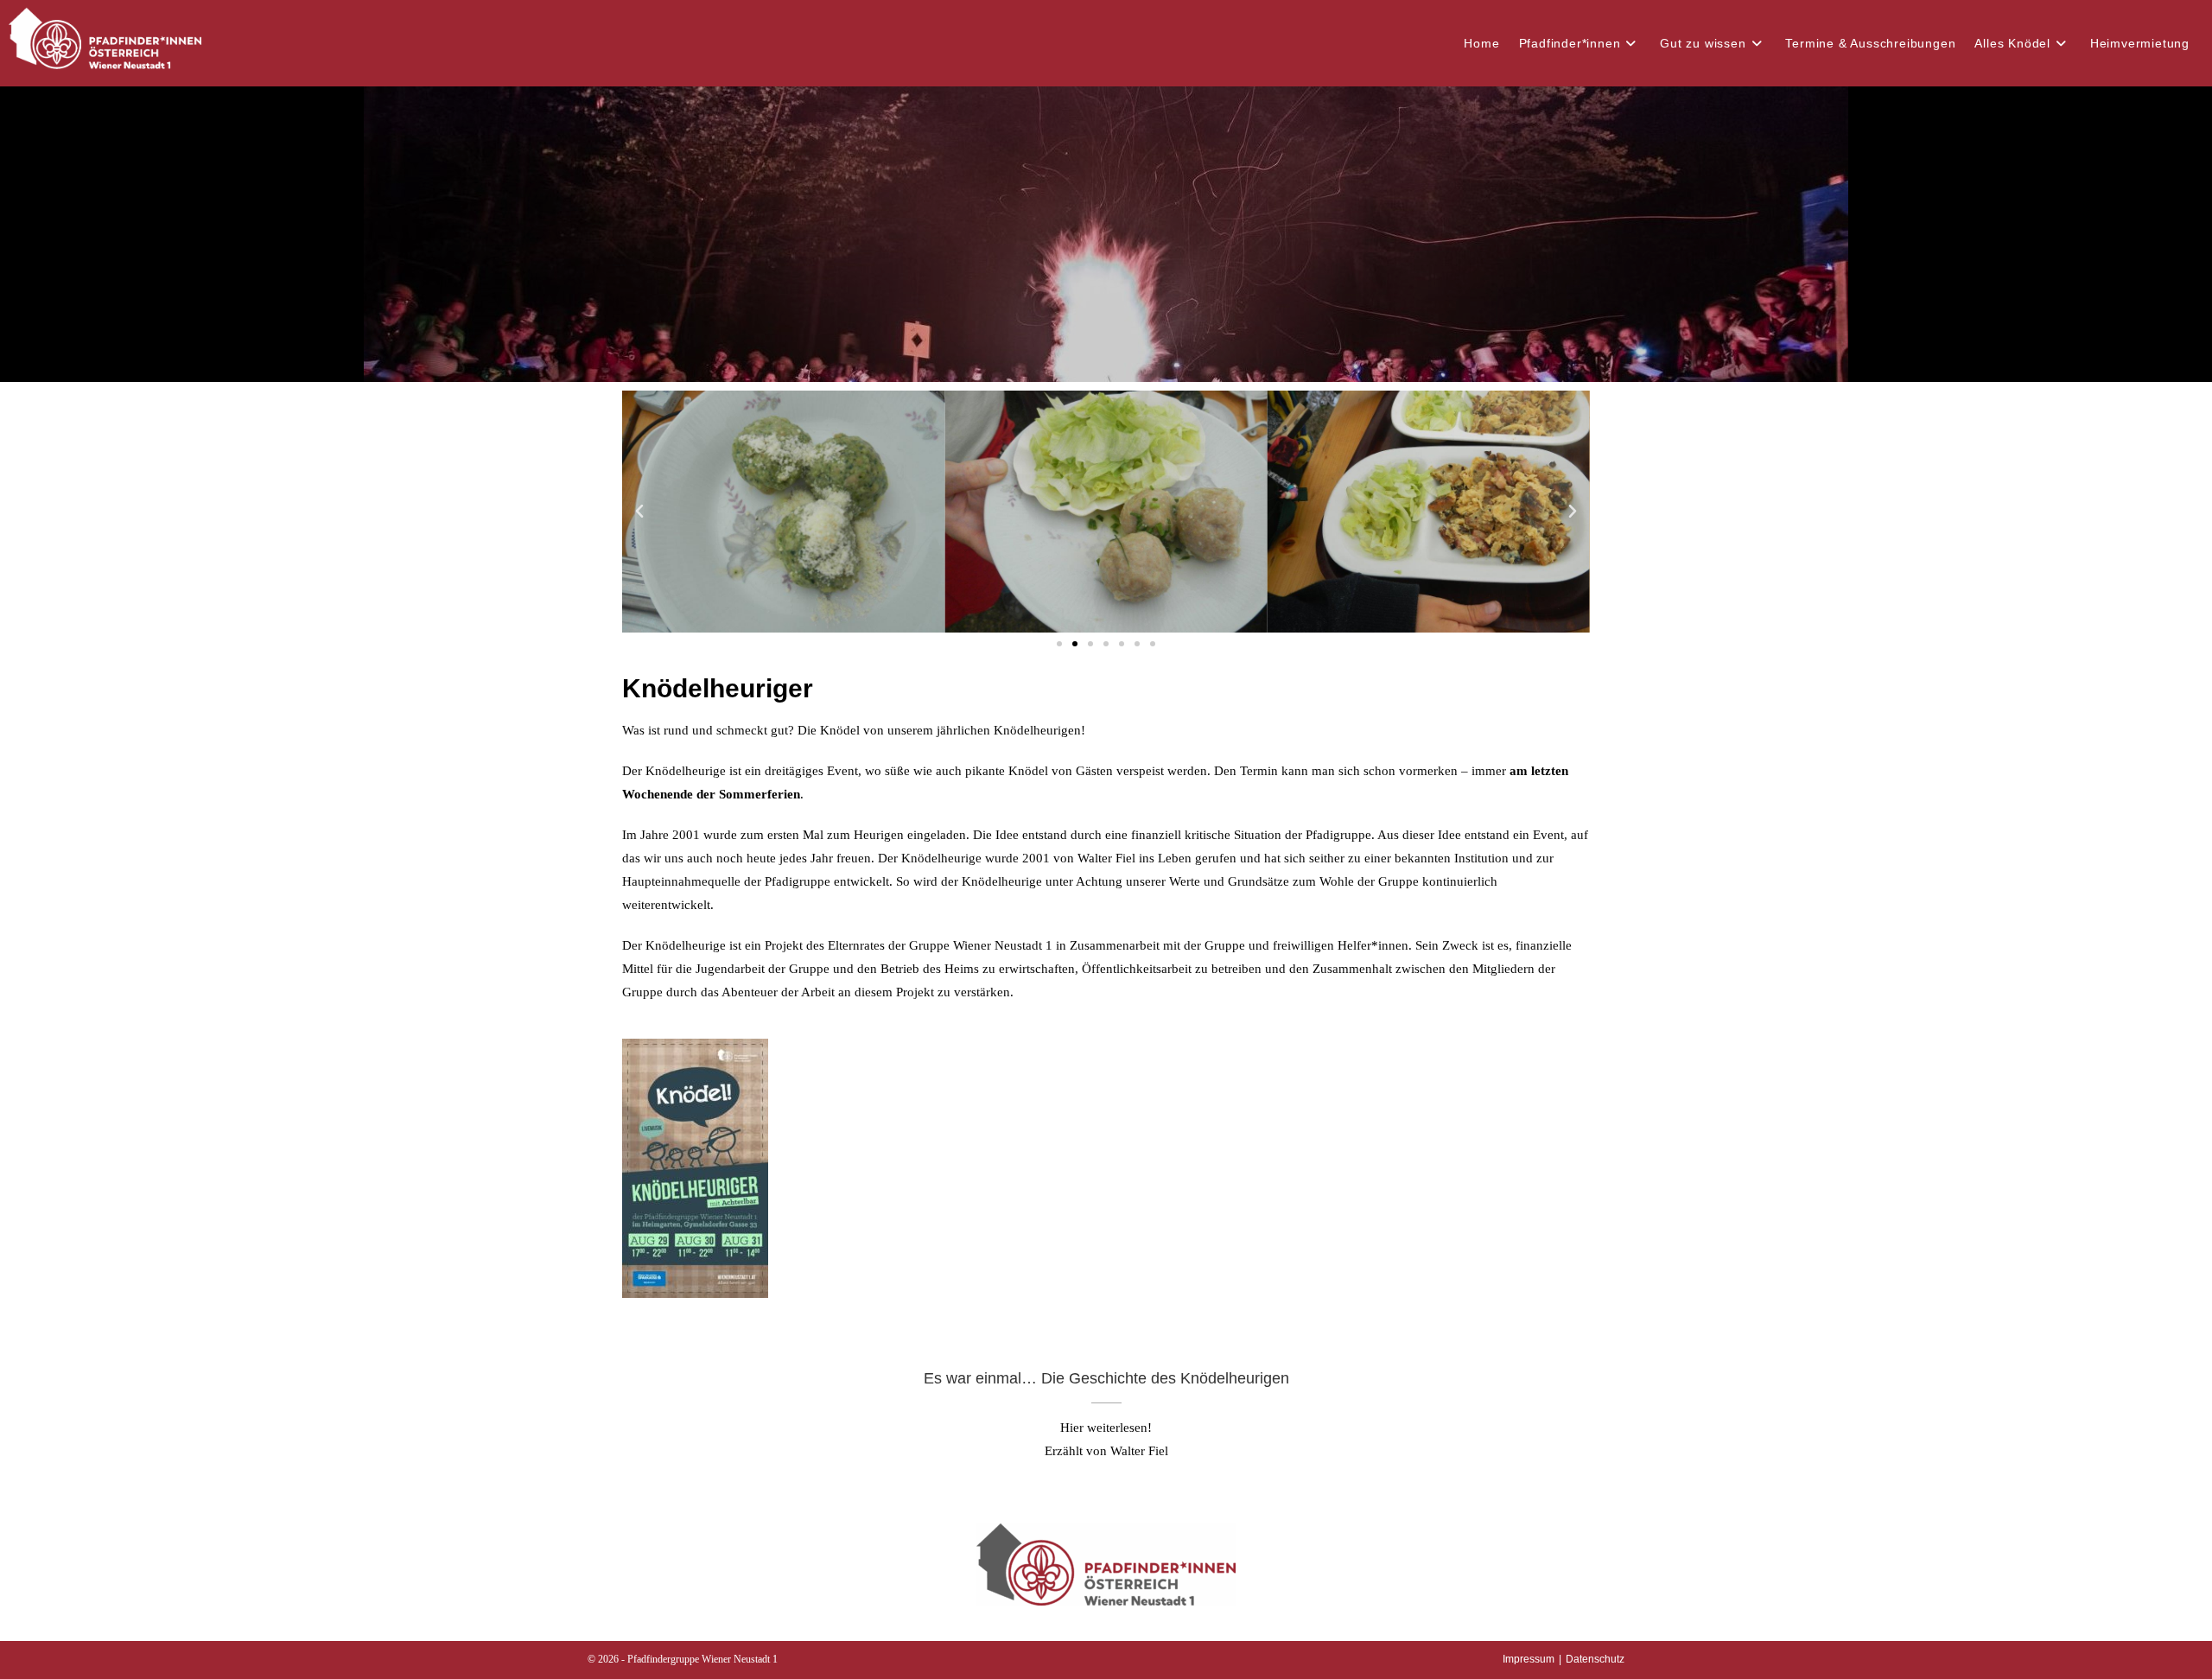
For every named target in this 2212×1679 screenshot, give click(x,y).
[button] (639, 512)
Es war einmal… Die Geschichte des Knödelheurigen (1106, 1378)
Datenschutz (1595, 1659)
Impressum (1529, 1659)
